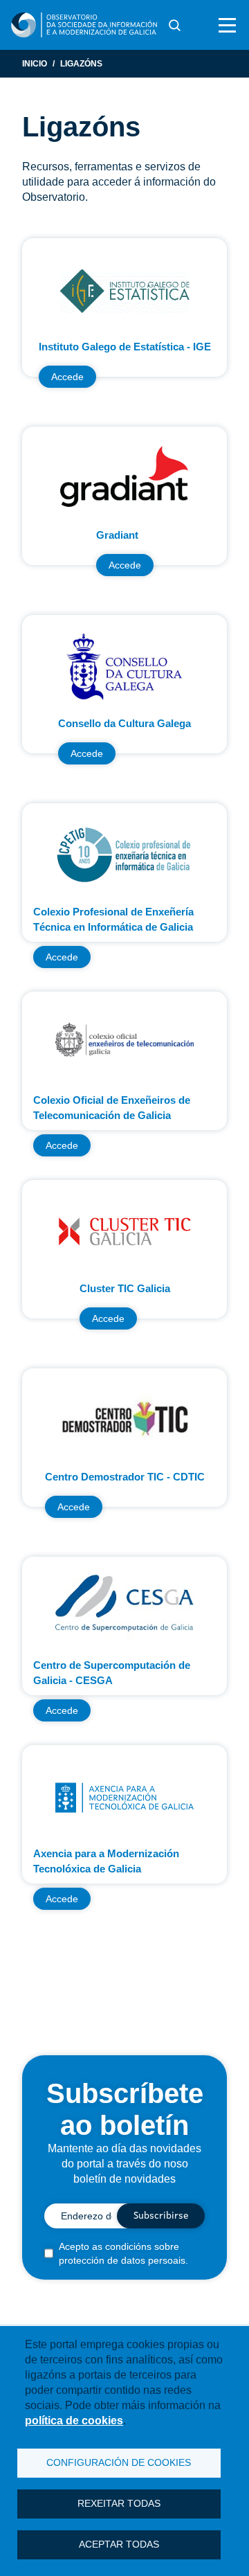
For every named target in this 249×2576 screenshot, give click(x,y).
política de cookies (74, 2421)
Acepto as (123, 2253)
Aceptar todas (119, 2544)
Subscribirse (161, 2216)
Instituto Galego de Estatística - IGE (125, 347)
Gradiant (117, 535)
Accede (67, 377)
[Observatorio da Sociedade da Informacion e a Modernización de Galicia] (84, 25)
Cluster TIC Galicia (125, 1288)
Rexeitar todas (119, 2504)
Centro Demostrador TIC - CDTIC (125, 1477)
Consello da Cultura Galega (124, 723)
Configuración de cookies (119, 2463)
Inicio (35, 64)
